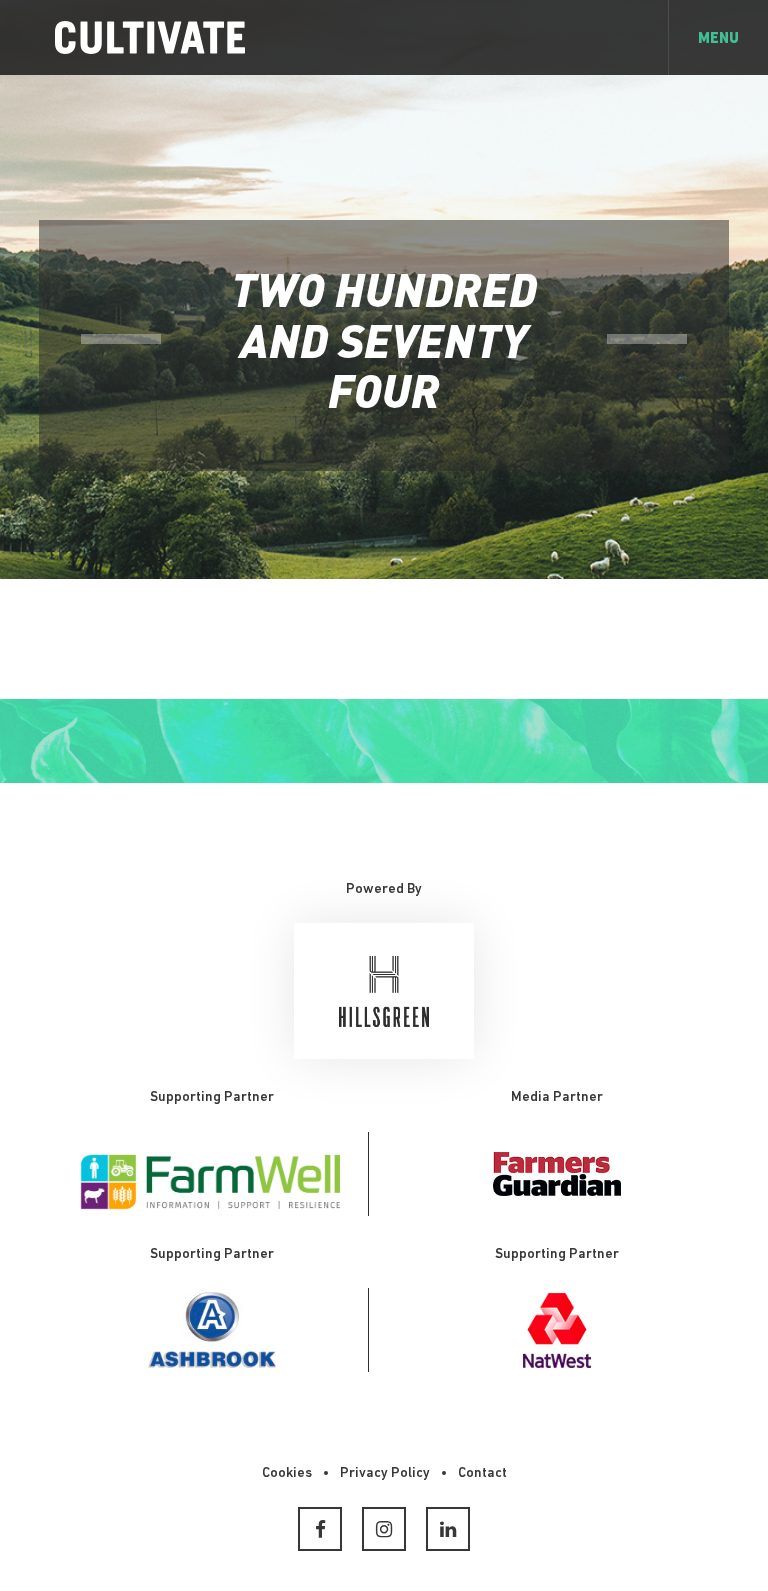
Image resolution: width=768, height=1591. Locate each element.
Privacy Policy (385, 1473)
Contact (482, 1473)
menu (718, 39)
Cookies (287, 1473)
